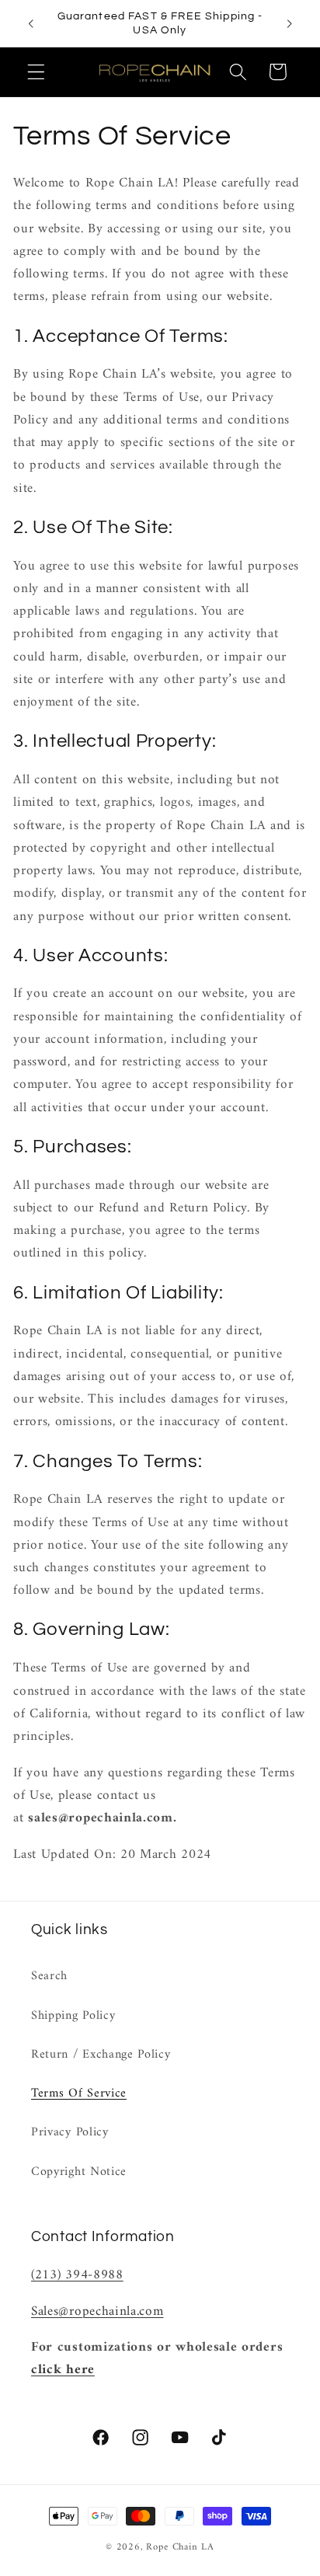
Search (49, 1976)
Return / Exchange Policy (101, 2055)
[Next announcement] (290, 23)
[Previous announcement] (30, 23)
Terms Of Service (79, 2093)
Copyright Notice (79, 2172)
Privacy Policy (70, 2132)
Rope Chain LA (180, 2547)
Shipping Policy (73, 2016)
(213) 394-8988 (77, 2275)
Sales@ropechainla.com (97, 2312)
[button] (36, 72)
